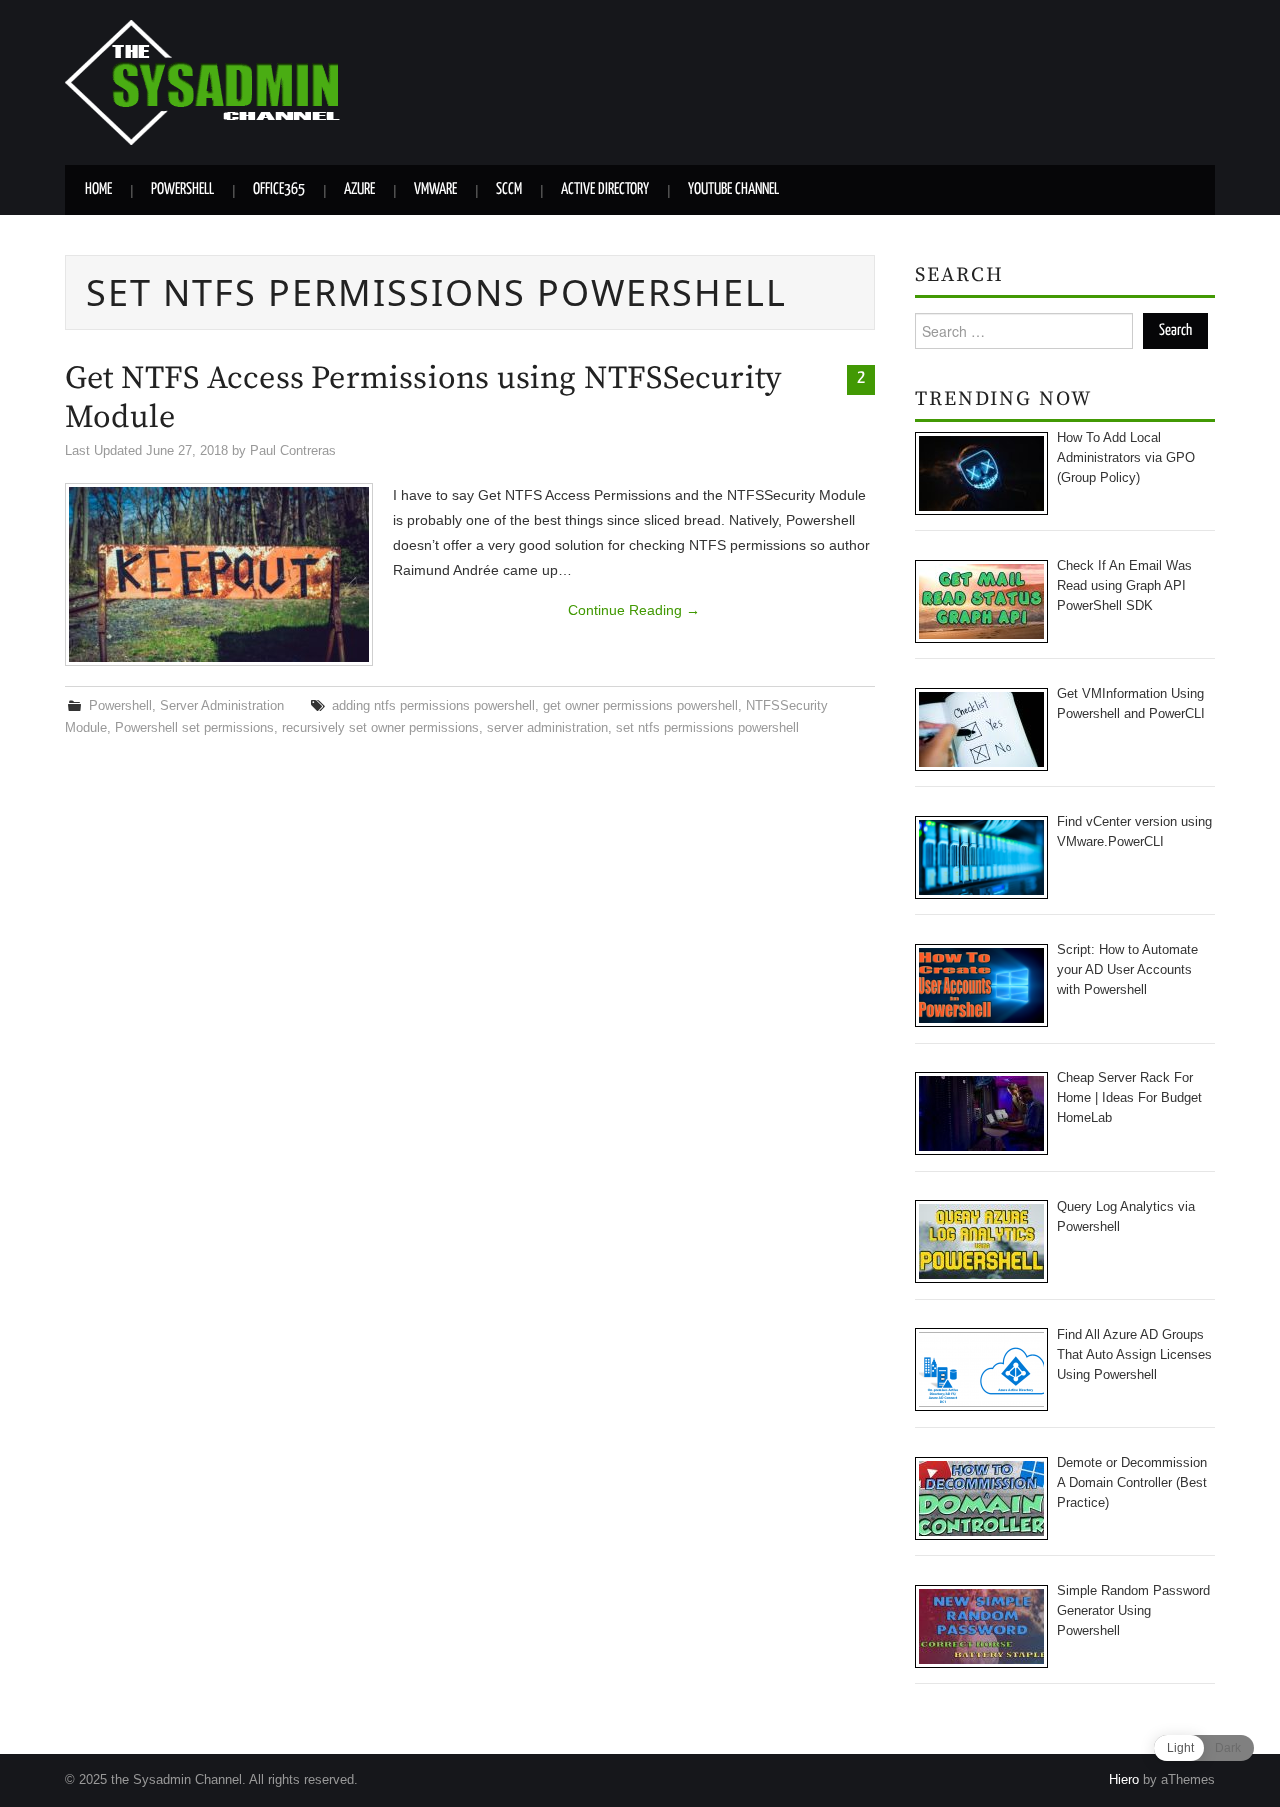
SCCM (509, 189)
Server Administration (222, 706)
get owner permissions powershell (640, 706)
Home (98, 189)
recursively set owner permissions (380, 728)
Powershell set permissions (194, 728)
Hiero (1124, 1780)
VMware (435, 189)
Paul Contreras (293, 451)
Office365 (279, 189)
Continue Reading (634, 610)
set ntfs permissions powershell (707, 728)
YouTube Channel (733, 189)
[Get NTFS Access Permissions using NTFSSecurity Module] (219, 574)
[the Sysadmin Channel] (202, 81)
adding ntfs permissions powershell (433, 706)
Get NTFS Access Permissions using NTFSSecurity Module (423, 398)
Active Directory (605, 189)
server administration (547, 728)
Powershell (182, 189)
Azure (359, 189)
